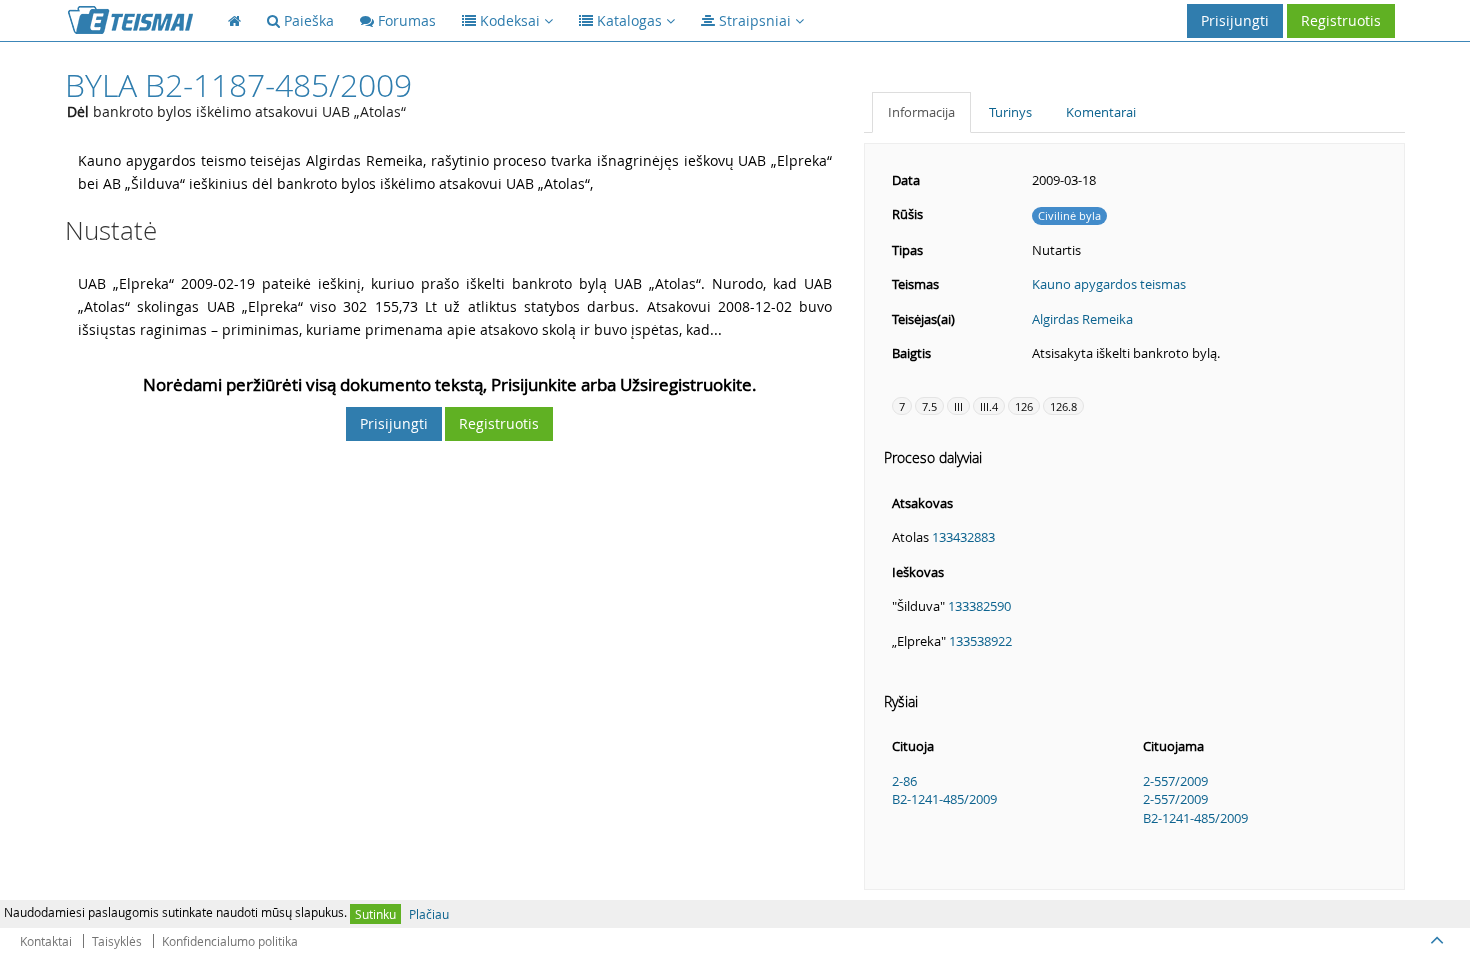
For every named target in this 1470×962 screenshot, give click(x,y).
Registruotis (1341, 20)
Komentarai (1101, 112)
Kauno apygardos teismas (1109, 284)
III (958, 406)
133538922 (980, 641)
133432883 (963, 537)
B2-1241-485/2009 (944, 799)
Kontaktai (46, 941)
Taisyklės (117, 941)
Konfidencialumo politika (230, 941)
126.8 (1063, 406)
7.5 (929, 406)
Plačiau (429, 914)
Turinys (1010, 112)
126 (1024, 406)
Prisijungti (1235, 20)
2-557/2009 (1175, 781)
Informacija (921, 112)
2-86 (904, 781)
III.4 (989, 406)
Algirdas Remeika (1082, 319)
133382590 (979, 606)
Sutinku (375, 914)
